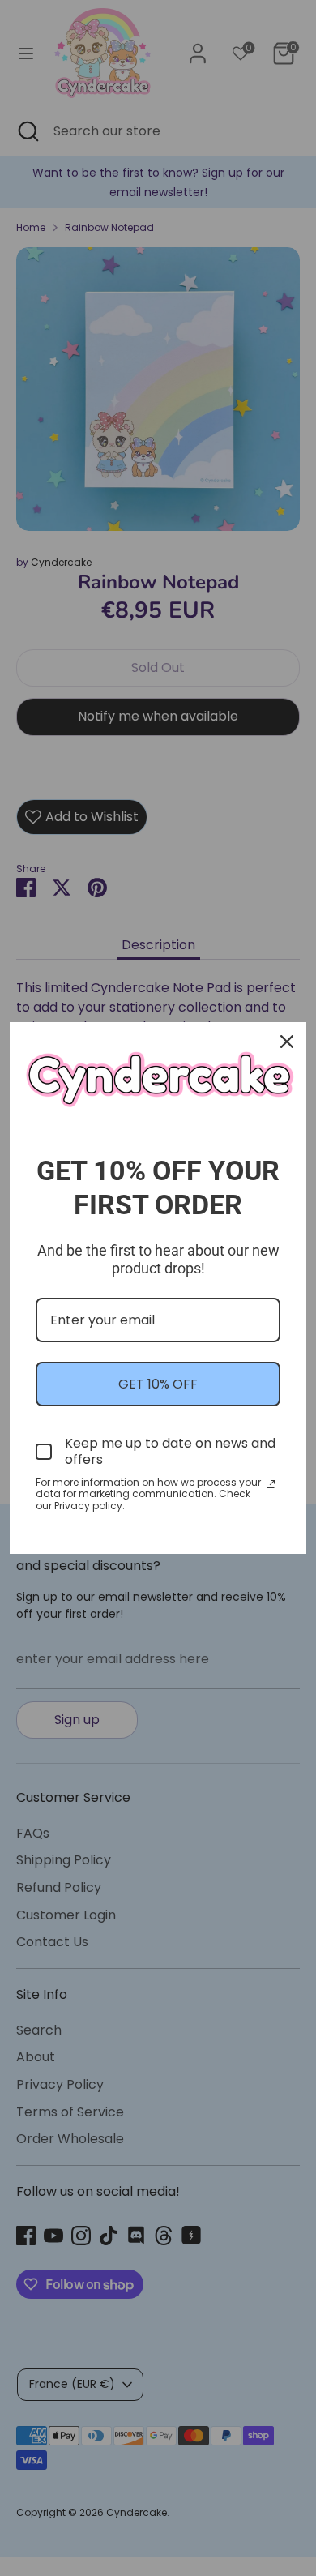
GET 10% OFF (158, 1384)
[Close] (287, 1042)
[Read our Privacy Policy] (271, 1484)
